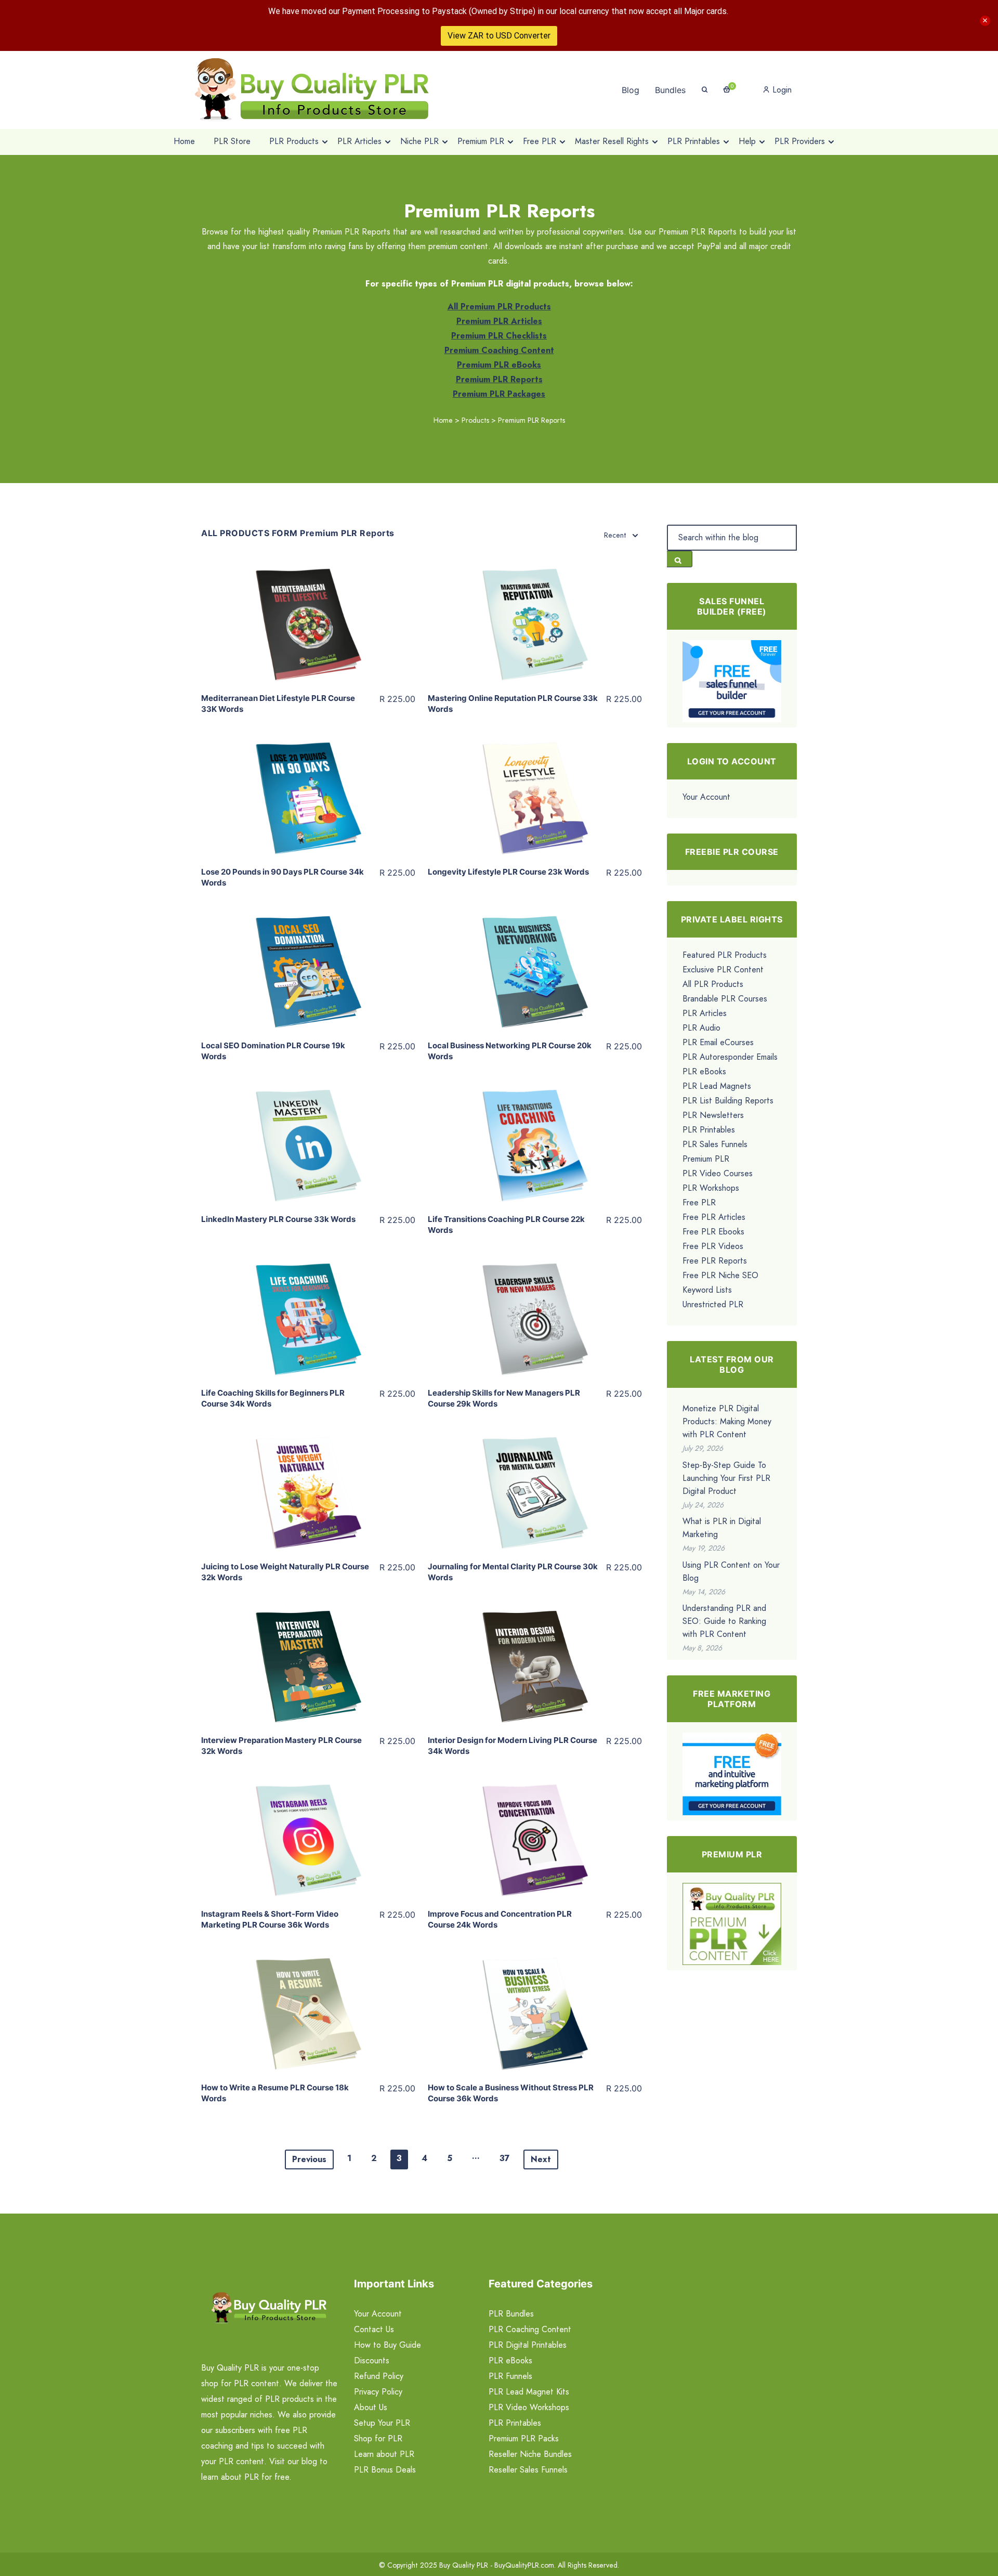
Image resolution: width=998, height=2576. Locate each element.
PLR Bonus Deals (385, 2470)
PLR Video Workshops (529, 2407)
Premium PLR (706, 1159)
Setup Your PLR (382, 2423)
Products (475, 420)
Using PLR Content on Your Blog (731, 1571)
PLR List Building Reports (728, 1101)
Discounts (372, 2360)
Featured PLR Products (725, 955)
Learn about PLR (384, 2454)
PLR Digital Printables (528, 2345)
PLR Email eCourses (718, 1042)
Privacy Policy (378, 2392)
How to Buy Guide (388, 2345)
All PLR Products (713, 984)
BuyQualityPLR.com (524, 2565)
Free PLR (699, 1202)
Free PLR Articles (714, 1217)
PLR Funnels (510, 2376)
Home (443, 420)
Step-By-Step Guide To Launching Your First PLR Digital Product (726, 1478)
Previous (309, 2159)
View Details (308, 613)
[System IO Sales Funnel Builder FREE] (732, 680)
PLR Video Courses (718, 1173)
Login (781, 90)
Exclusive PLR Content (723, 970)
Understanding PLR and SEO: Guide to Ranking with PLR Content (724, 1621)
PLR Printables (709, 1130)
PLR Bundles (511, 2314)
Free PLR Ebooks (713, 1232)
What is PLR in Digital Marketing (722, 1528)
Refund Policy (379, 2376)
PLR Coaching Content (530, 2329)
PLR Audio (701, 1028)
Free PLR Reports (715, 1261)
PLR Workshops (711, 1188)
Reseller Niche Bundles (530, 2454)
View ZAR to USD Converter (499, 36)
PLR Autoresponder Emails (730, 1057)
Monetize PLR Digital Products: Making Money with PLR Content (727, 1421)
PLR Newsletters (713, 1115)
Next (541, 2159)
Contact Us (374, 2329)
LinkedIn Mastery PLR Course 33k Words (278, 1219)
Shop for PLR (378, 2438)
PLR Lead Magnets (717, 1086)
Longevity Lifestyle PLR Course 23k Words (508, 872)
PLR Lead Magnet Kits (529, 2392)
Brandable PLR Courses (725, 999)
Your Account (706, 797)
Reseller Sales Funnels (528, 2470)
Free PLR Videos (713, 1246)
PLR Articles (705, 1013)
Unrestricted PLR (713, 1304)
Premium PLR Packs (524, 2438)
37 (505, 2158)
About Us (371, 2407)
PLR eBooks (704, 1071)
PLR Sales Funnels (715, 1144)
